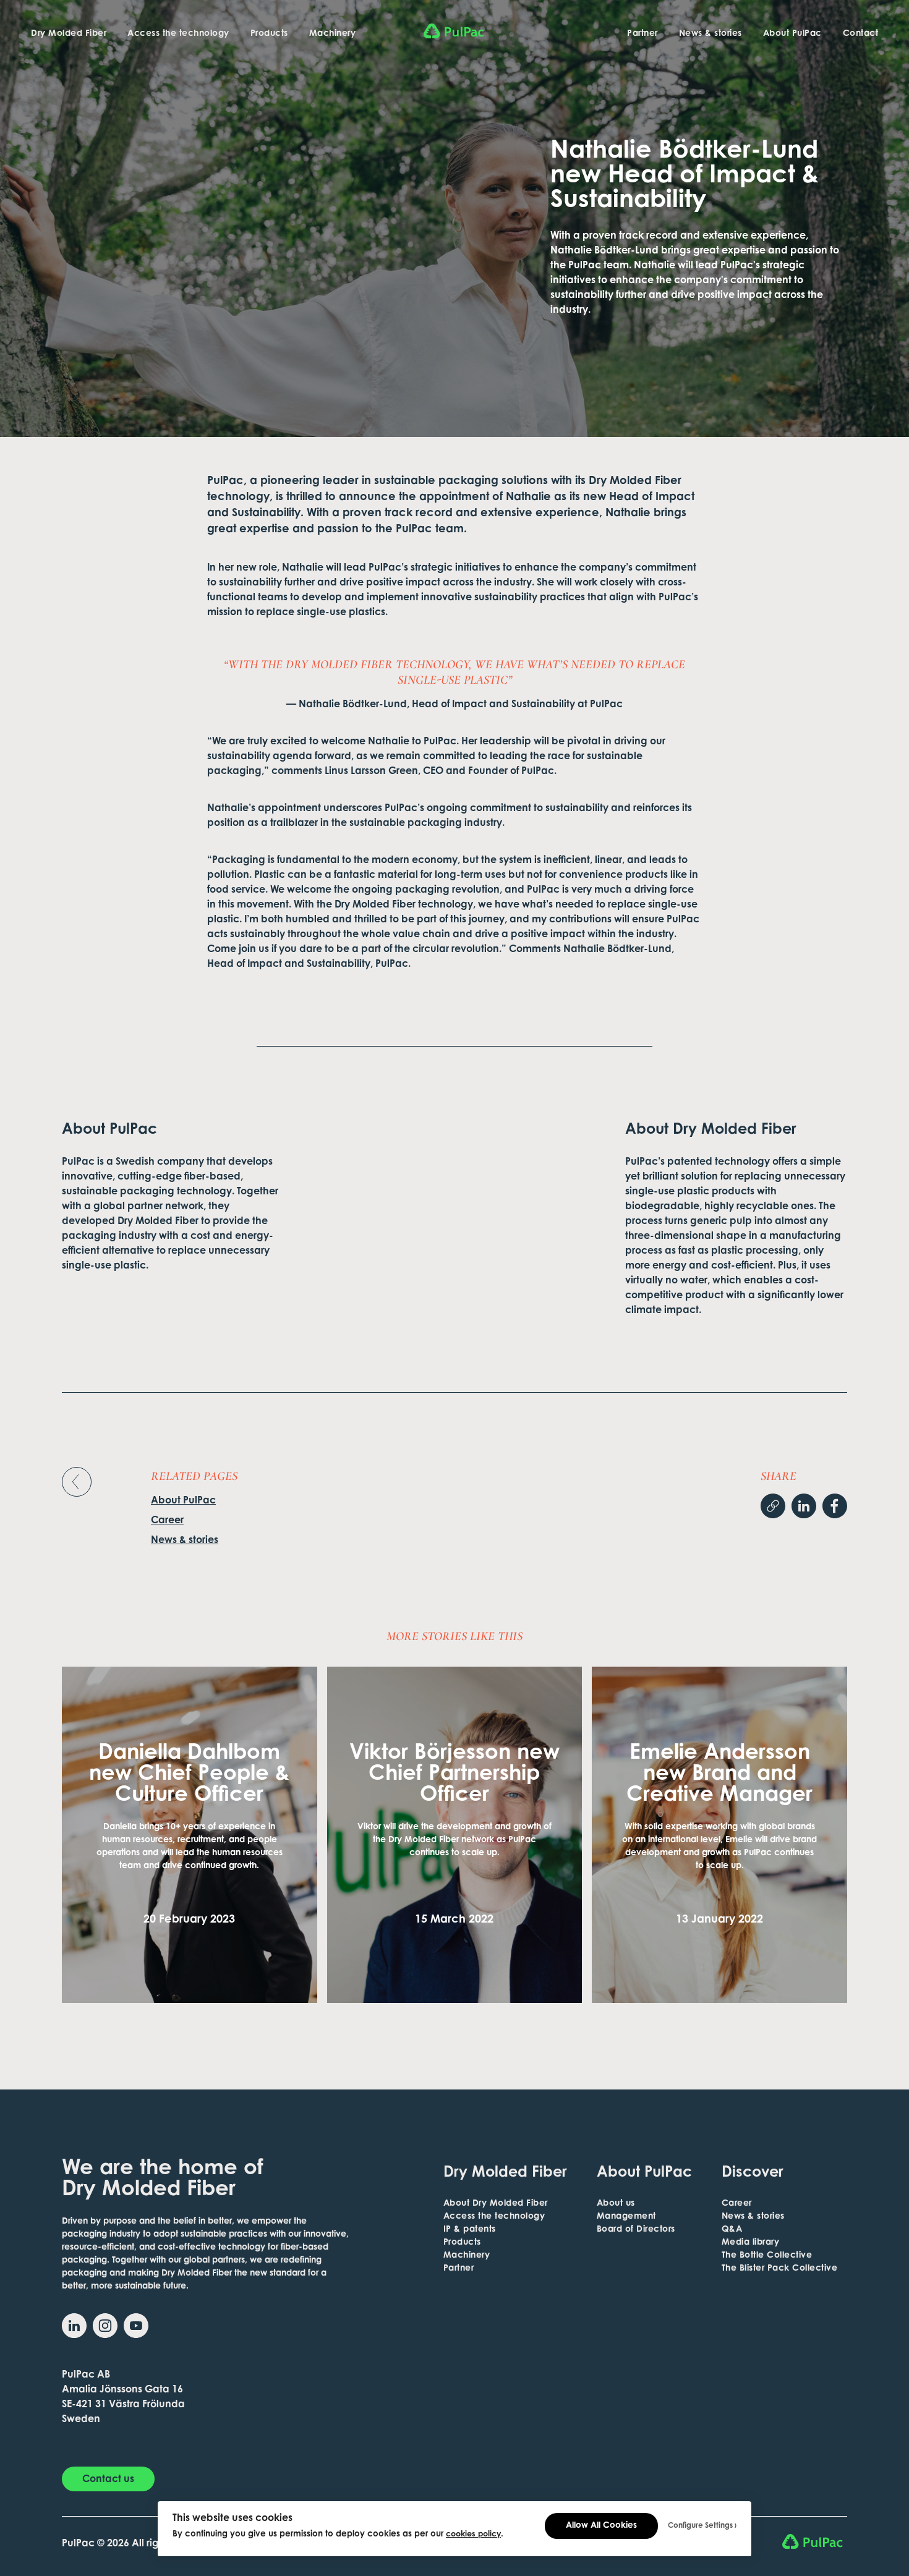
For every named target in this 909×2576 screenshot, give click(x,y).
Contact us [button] (108, 2480)
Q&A (732, 2230)
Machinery (333, 34)
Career (167, 1521)
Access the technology (178, 34)
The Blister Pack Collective (780, 2269)
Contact (861, 34)
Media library (751, 2243)
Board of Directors (636, 2230)
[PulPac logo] (455, 31)
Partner (642, 34)
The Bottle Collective (767, 2256)
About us (616, 2204)
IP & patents (470, 2230)
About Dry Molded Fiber (496, 2204)
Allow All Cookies (601, 2526)
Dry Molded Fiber (69, 34)
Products (269, 34)
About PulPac (792, 34)
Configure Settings (700, 2526)
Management (626, 2217)
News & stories (711, 34)
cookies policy (473, 2535)
